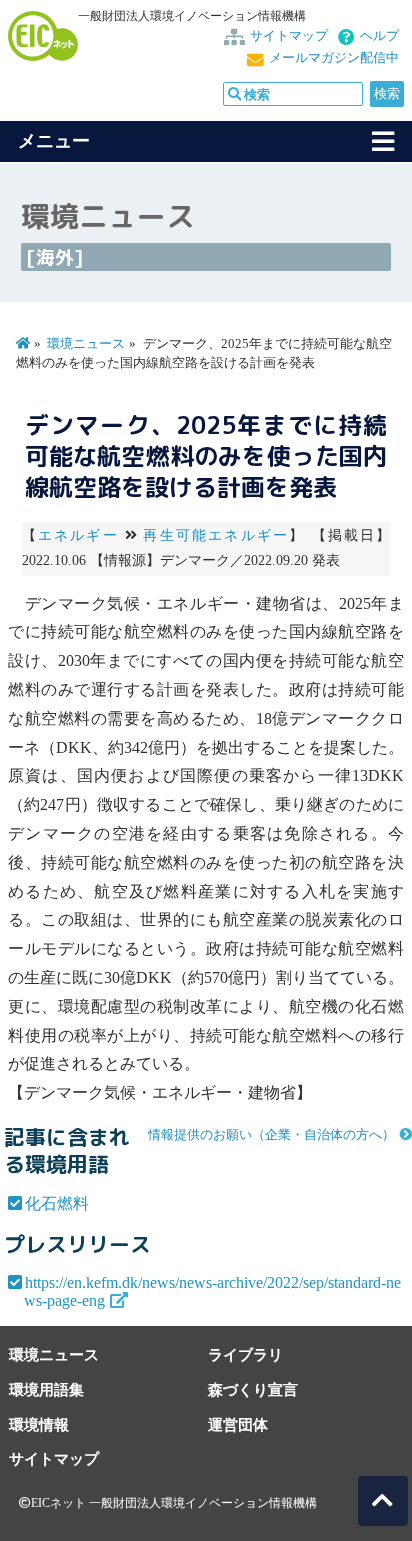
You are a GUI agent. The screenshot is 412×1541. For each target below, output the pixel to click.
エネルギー (78, 535)
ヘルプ (379, 36)
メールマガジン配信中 (334, 58)
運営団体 (238, 1424)
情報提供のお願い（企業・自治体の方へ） (271, 1135)
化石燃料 (57, 1203)
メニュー (54, 141)
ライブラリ (245, 1354)
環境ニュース (86, 344)
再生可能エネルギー (216, 535)
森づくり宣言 (253, 1389)
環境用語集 (46, 1389)
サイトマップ (289, 36)
